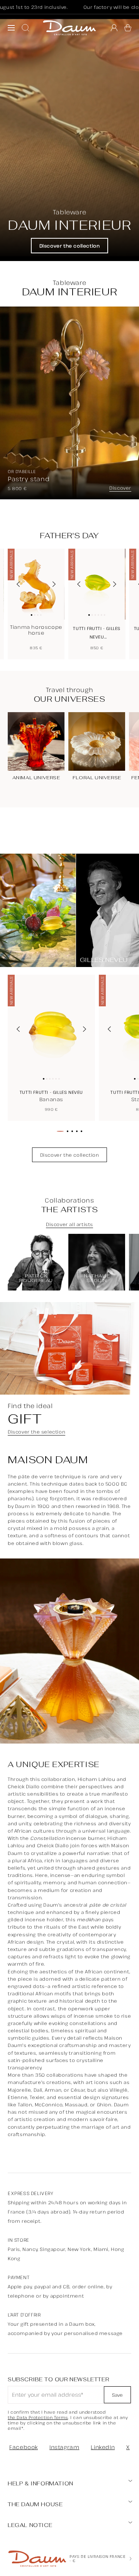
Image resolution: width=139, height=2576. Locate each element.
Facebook (24, 2447)
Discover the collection (70, 246)
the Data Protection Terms (38, 2418)
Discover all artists (69, 1225)
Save (117, 2395)
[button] (128, 28)
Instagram (64, 2447)
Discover (120, 488)
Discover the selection (36, 1432)
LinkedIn (103, 2447)
